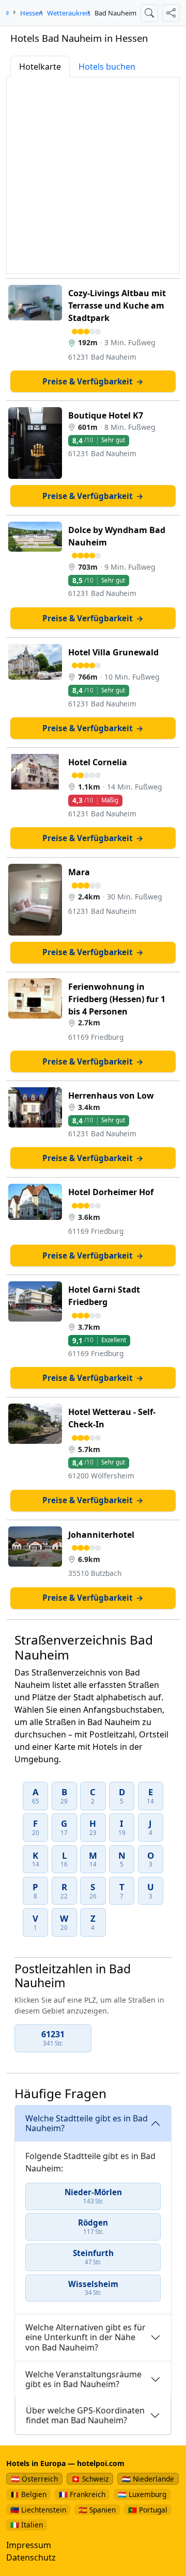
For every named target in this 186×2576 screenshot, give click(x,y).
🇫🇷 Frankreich (82, 2494)
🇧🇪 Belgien (28, 2494)
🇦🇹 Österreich (34, 2479)
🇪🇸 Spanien (97, 2510)
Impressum (29, 2545)
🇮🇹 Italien (27, 2525)
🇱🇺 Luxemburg (142, 2494)
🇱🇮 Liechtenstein (38, 2510)
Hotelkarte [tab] (40, 67)
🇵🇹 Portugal (148, 2510)
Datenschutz (31, 2557)
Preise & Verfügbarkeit (93, 381)
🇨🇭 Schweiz (90, 2479)
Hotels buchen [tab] (107, 67)
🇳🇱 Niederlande (148, 2479)
